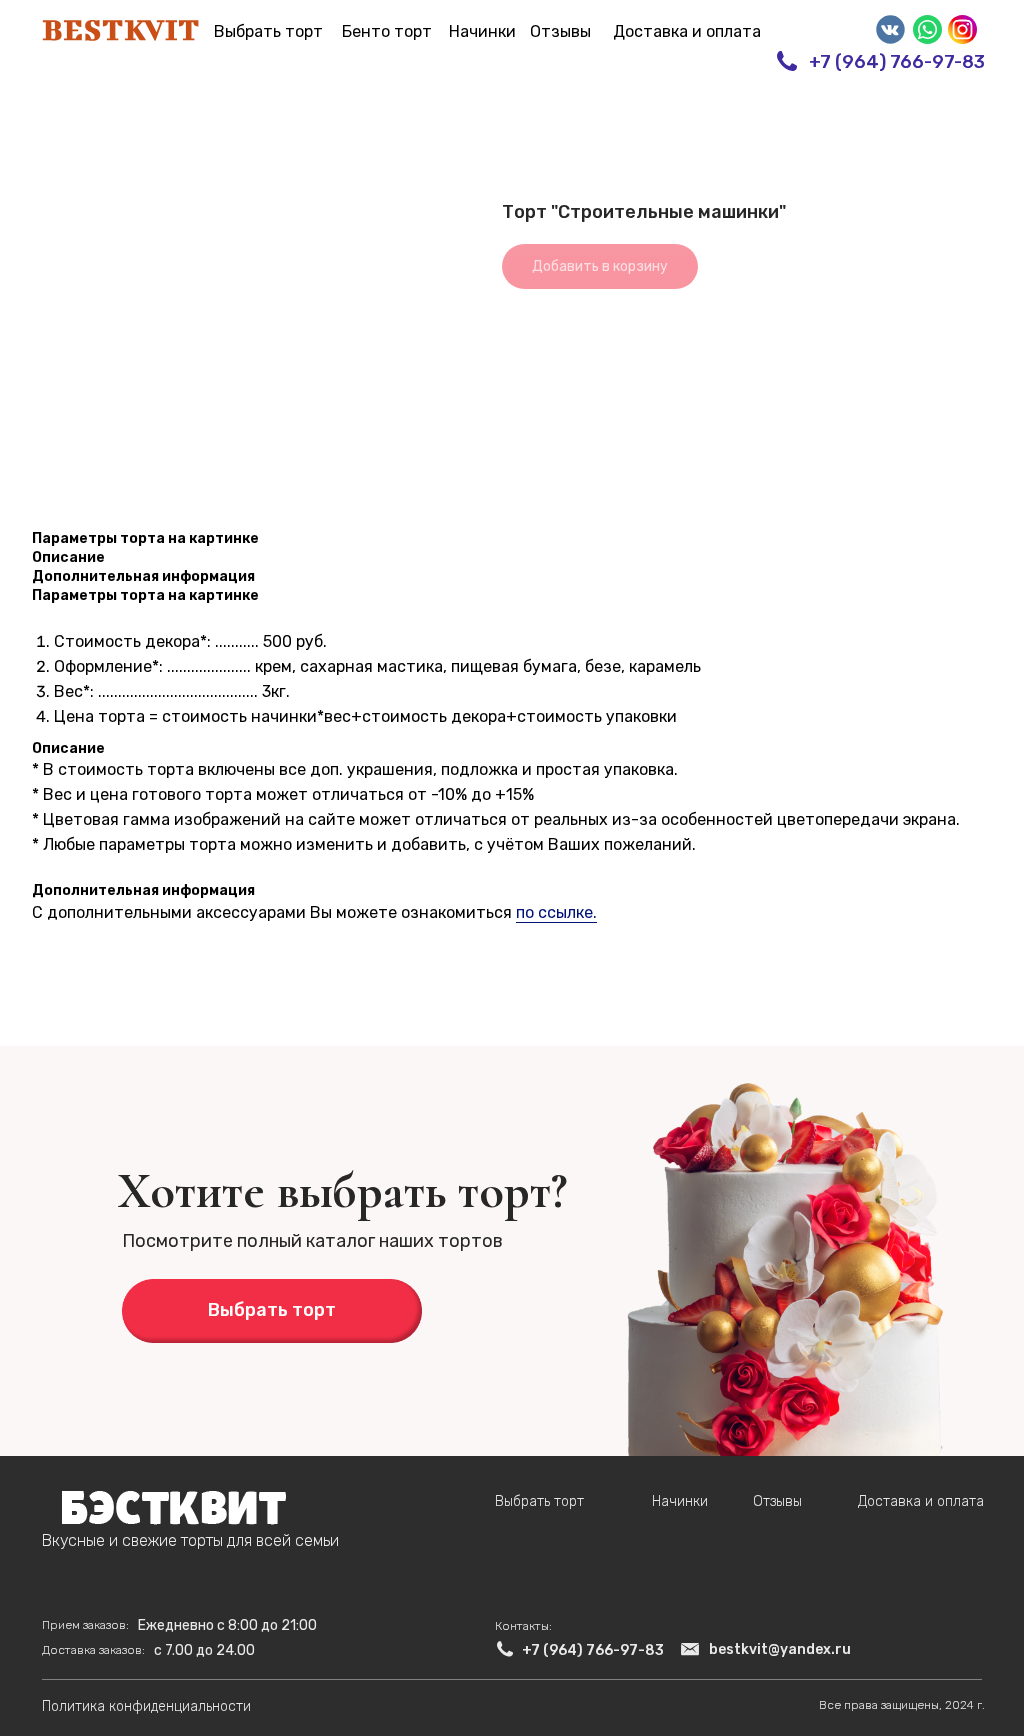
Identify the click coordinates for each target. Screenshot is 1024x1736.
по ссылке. (556, 912)
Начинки (482, 31)
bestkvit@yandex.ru (780, 1649)
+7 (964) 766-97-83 (897, 62)
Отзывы (560, 31)
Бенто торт (387, 31)
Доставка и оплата (687, 31)
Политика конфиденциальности (146, 1706)
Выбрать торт (268, 31)
